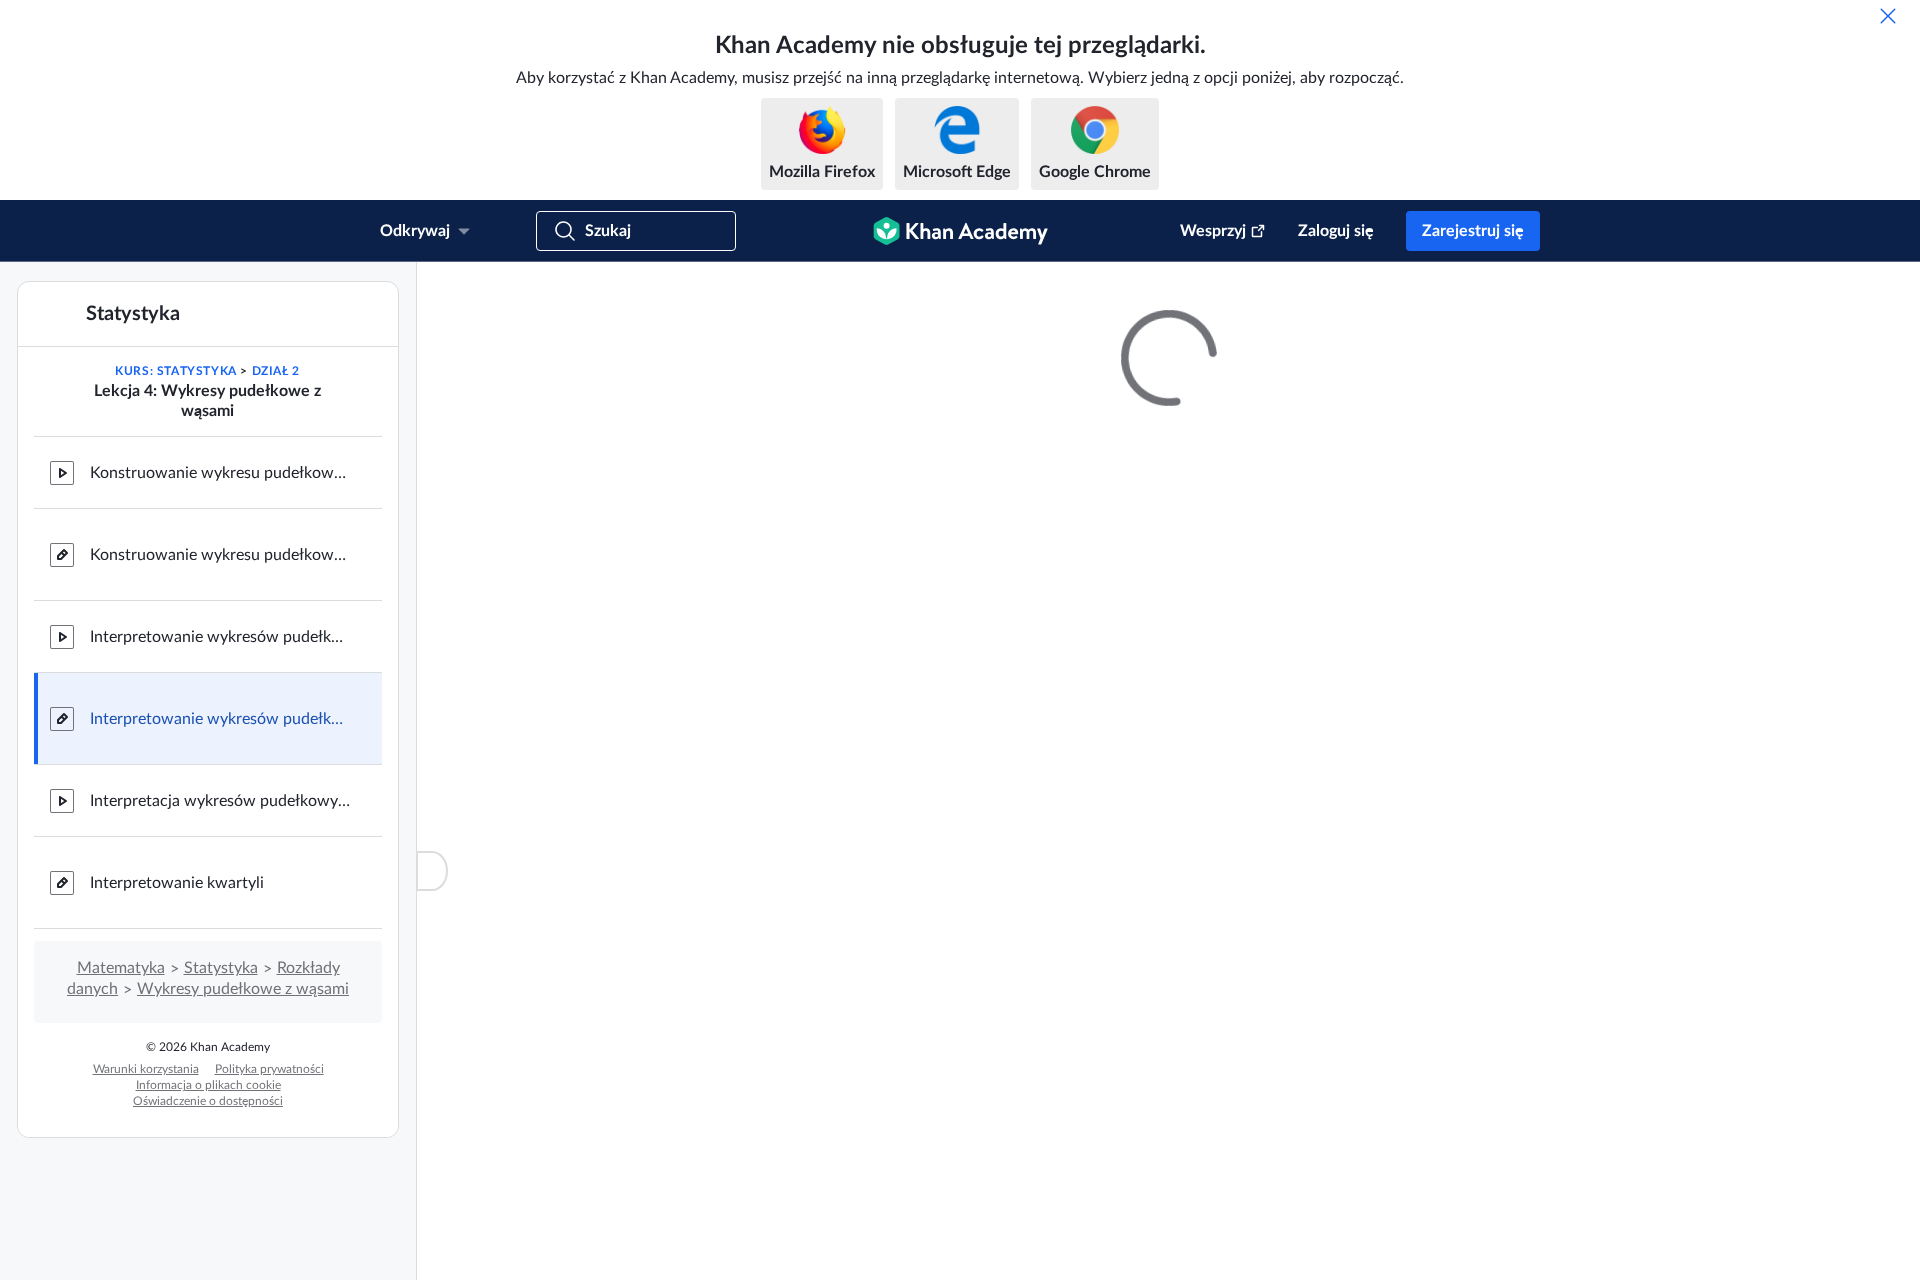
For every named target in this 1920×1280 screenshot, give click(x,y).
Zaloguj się (1336, 231)
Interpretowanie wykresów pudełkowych (220, 637)
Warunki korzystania (146, 1069)
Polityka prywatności (269, 1069)
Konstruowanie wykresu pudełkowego (220, 473)
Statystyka (221, 968)
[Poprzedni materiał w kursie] (44, 391)
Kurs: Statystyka (176, 371)
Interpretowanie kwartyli (177, 883)
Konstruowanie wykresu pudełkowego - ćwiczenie (220, 555)
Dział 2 (276, 371)
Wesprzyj (1213, 231)
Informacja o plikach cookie (208, 1085)
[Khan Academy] (960, 231)
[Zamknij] (1888, 16)
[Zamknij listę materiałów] (432, 871)
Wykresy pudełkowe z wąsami (243, 989)
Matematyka (121, 968)
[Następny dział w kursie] (371, 391)
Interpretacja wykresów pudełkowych (220, 801)
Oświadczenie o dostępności (208, 1101)
